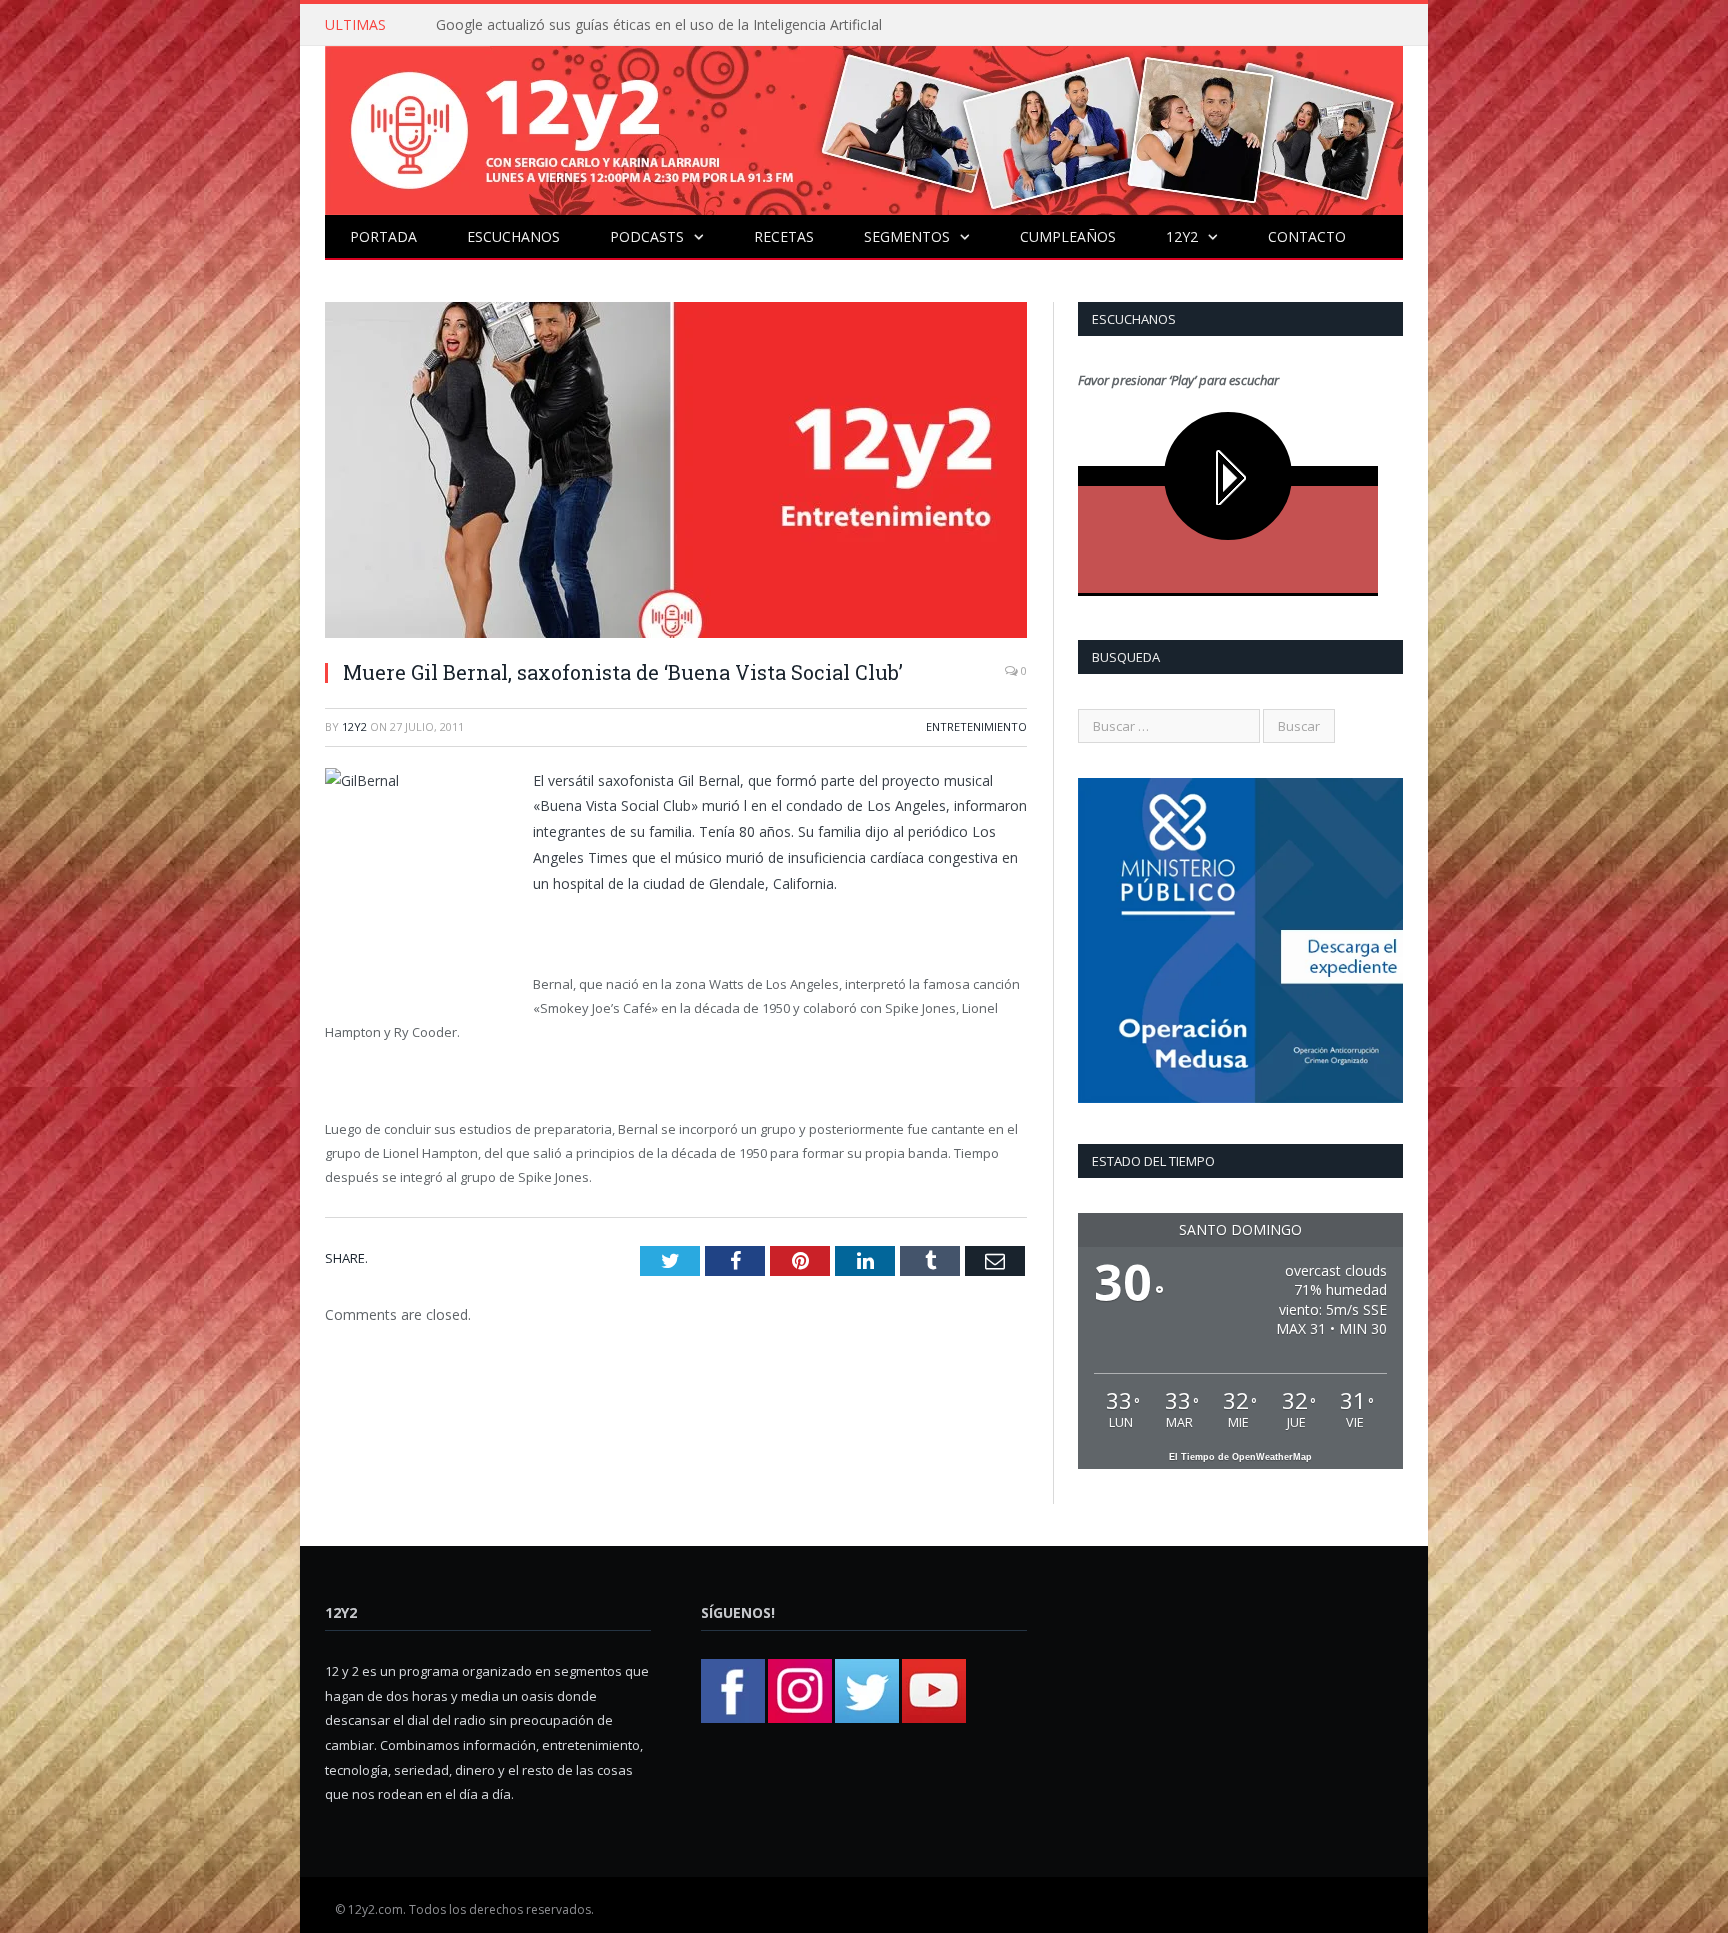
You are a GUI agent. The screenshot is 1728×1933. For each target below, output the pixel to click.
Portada (383, 236)
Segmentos (907, 236)
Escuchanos (513, 236)
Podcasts (647, 236)
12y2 (1182, 236)
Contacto (1307, 236)
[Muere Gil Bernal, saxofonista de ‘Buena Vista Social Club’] (676, 472)
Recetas (784, 236)
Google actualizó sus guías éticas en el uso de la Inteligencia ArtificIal (659, 25)
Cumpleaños (1068, 236)
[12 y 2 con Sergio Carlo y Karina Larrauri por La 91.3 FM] (864, 125)
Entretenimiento (976, 726)
